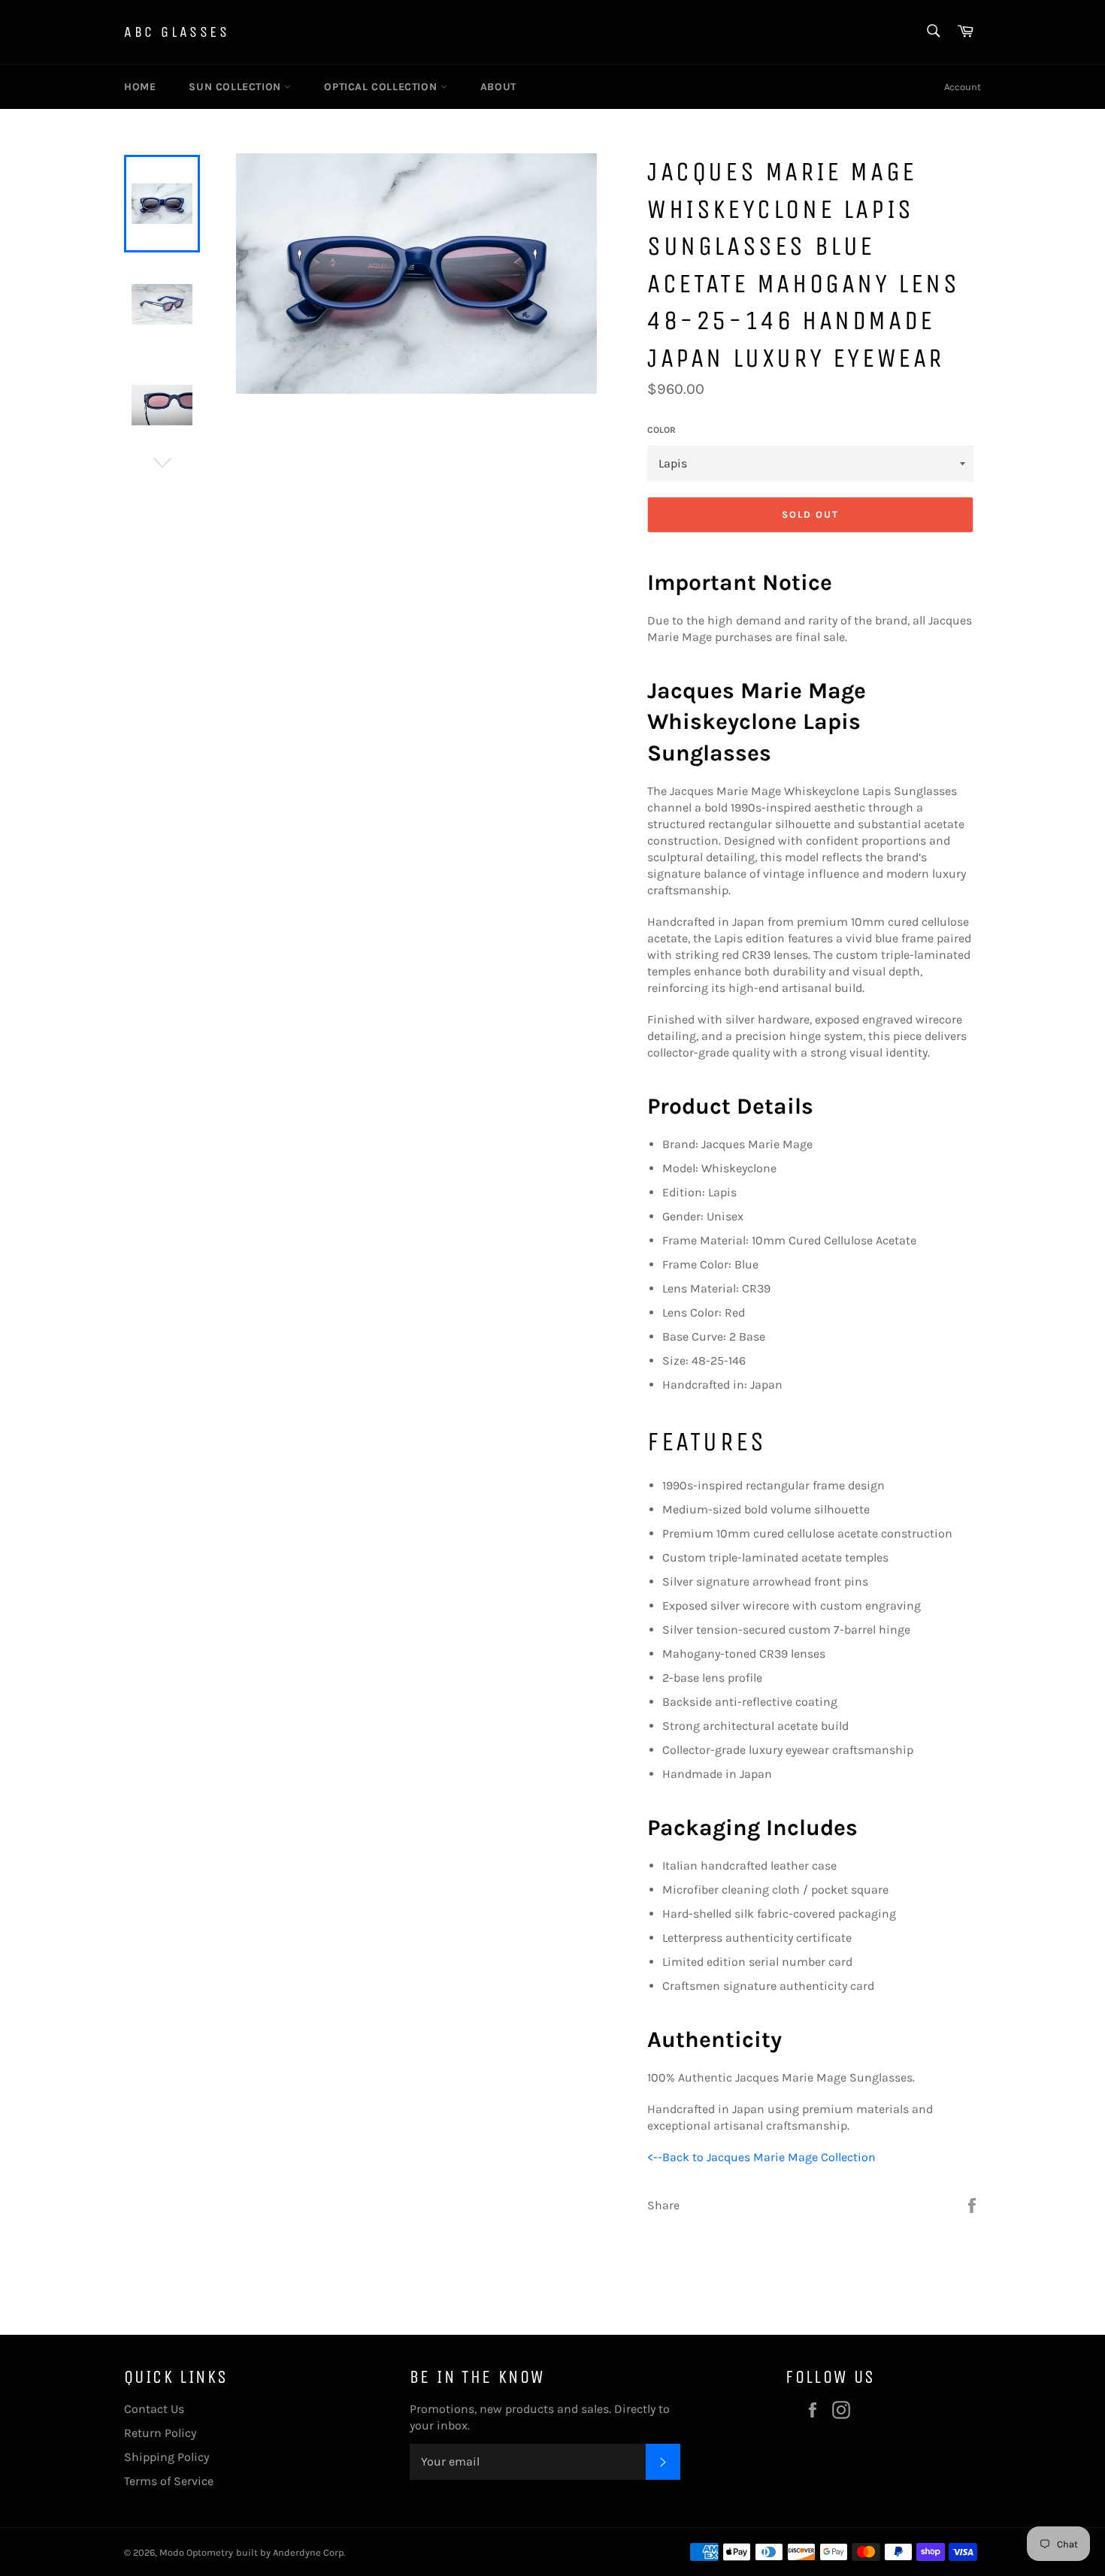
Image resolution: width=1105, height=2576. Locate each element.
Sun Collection (236, 87)
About (498, 87)
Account (963, 87)
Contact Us (154, 2409)
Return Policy (160, 2433)
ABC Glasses (177, 32)
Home (140, 87)
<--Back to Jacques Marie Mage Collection (761, 2157)
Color (661, 430)
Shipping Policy (167, 2457)
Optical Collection (382, 87)
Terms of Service (169, 2481)
